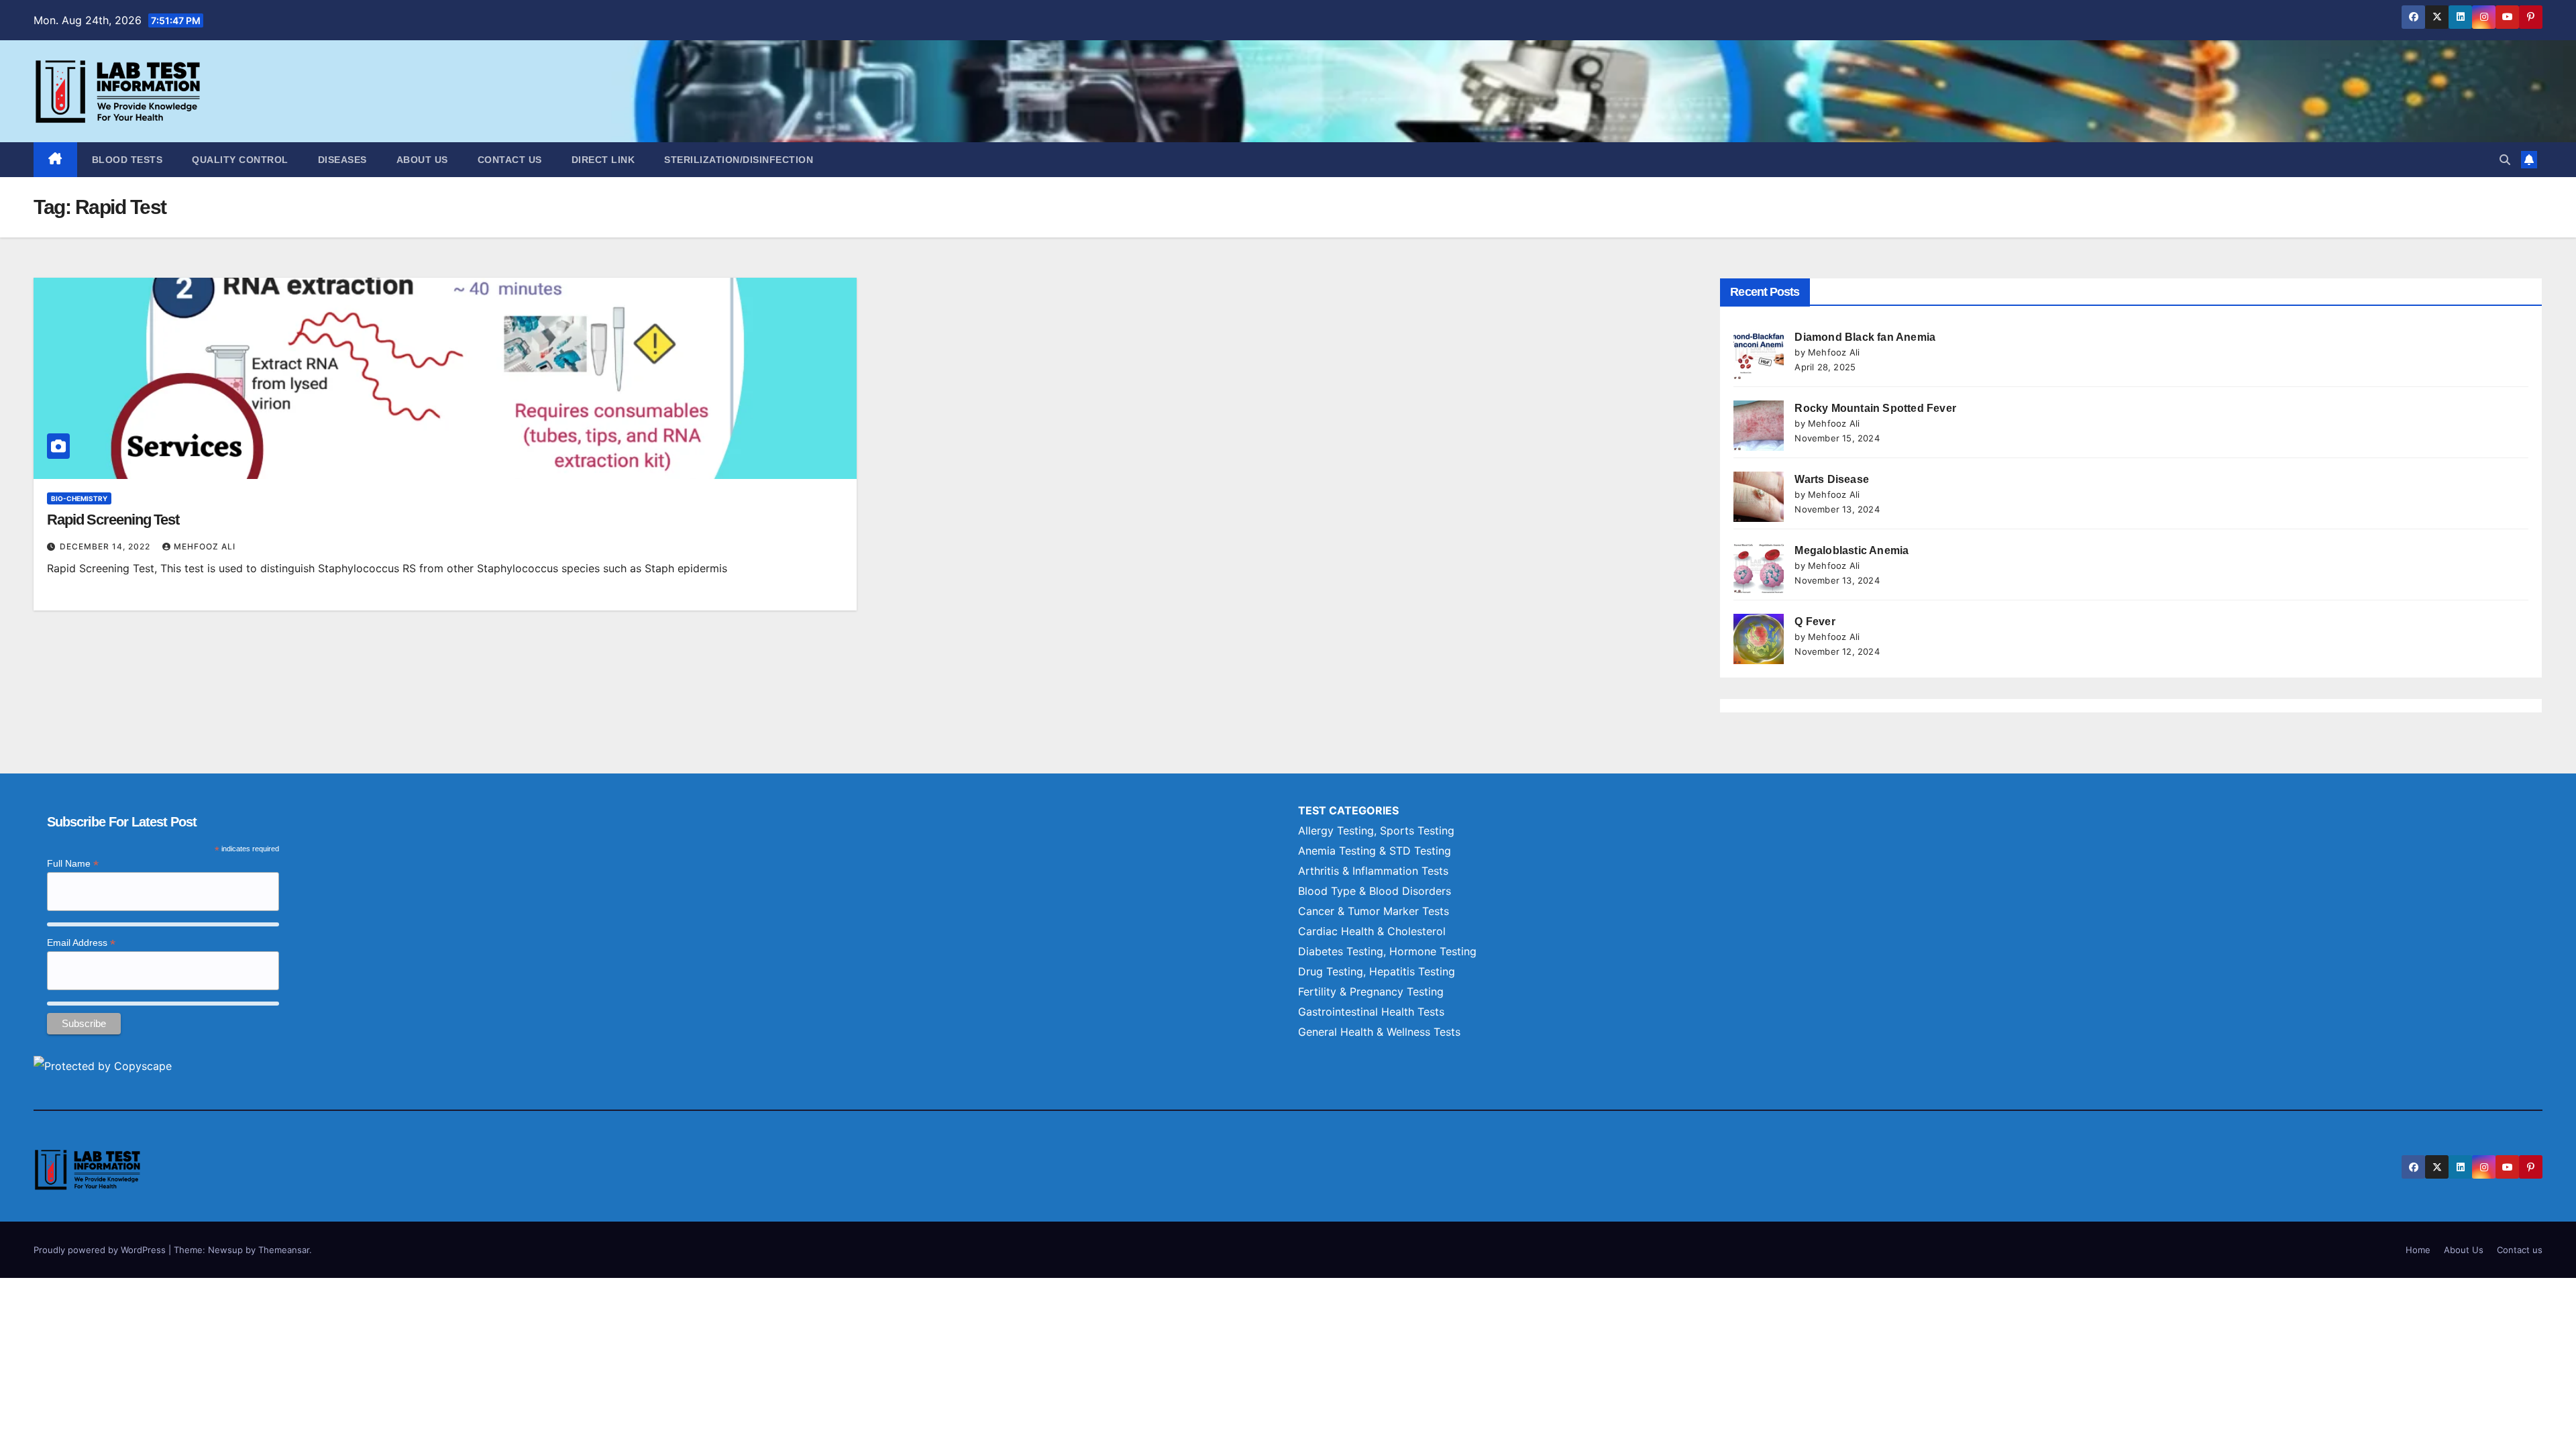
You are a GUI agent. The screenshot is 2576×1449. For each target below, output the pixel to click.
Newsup (225, 1250)
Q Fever (1815, 622)
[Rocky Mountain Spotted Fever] (1759, 426)
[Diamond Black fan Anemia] (1759, 355)
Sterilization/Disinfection (739, 160)
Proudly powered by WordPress (101, 1250)
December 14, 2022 (106, 546)
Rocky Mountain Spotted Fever (1875, 408)
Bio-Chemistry (79, 498)
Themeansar (284, 1250)
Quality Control (240, 160)
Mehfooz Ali (205, 546)
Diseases (342, 160)
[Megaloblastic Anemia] (1759, 568)
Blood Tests (127, 160)
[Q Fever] (1759, 639)
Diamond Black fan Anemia (1865, 337)
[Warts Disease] (1759, 497)
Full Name (73, 864)
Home (2418, 1250)
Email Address (81, 943)
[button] (2505, 160)
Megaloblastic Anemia (1851, 550)
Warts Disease (1832, 479)
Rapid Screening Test (113, 520)
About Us (422, 160)
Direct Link (603, 160)
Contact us (510, 160)
